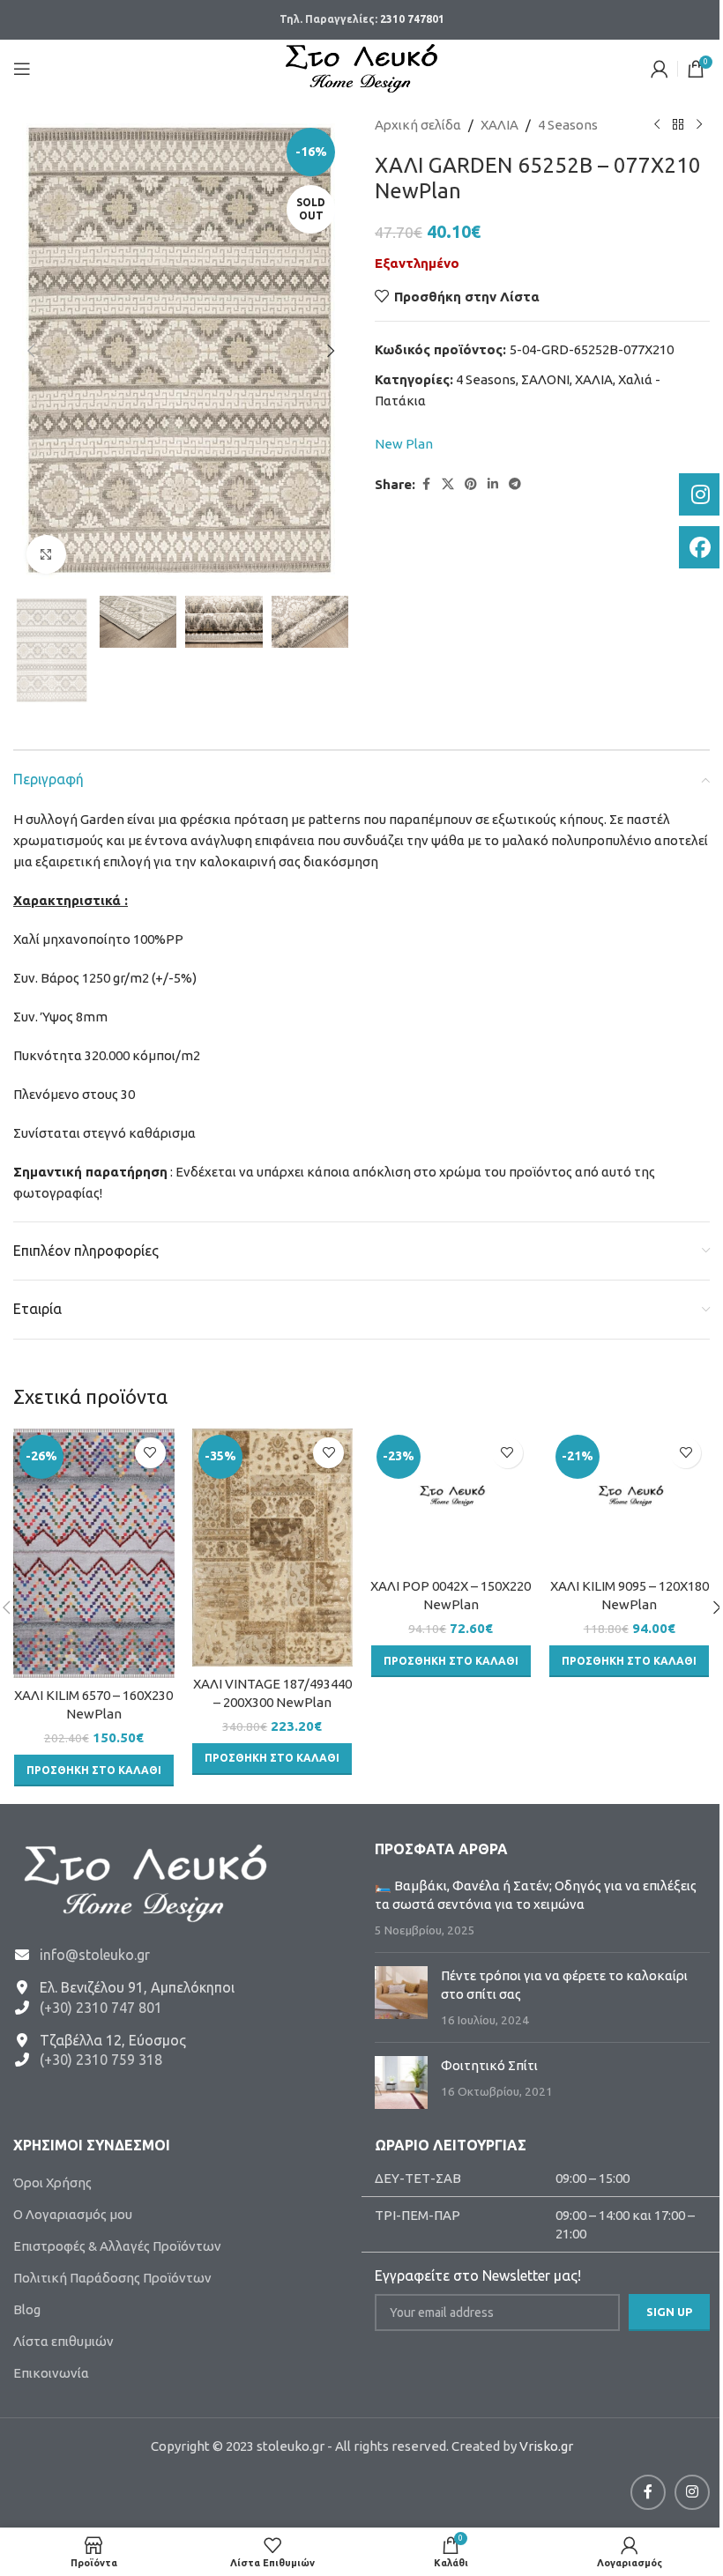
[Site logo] (362, 67)
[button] (31, 351)
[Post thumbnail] (401, 1997)
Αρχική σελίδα (418, 125)
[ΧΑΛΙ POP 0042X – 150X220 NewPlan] (451, 1499)
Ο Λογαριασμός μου (73, 2214)
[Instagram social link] (692, 2492)
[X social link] (448, 484)
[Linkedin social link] (493, 484)
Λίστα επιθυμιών (63, 2341)
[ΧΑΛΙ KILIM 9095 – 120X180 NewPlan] (630, 1499)
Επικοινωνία (51, 2373)
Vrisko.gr (546, 2446)
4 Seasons (568, 125)
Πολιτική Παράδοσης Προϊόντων (112, 2278)
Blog (27, 2309)
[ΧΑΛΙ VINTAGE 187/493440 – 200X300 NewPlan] (273, 1548)
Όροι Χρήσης (52, 2183)
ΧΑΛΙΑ (499, 125)
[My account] (660, 69)
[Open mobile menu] (22, 69)
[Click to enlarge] (46, 555)
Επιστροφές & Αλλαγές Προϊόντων (117, 2246)
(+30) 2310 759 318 (101, 2060)
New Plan (404, 444)
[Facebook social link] (426, 484)
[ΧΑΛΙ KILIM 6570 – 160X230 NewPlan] (94, 1553)
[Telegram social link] (515, 484)
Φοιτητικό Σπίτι (489, 2065)
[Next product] (699, 125)
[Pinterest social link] (471, 484)
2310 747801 (412, 19)
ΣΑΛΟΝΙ (545, 379)
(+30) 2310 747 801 (101, 2008)
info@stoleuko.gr (95, 1955)
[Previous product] (657, 125)
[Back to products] (678, 125)
